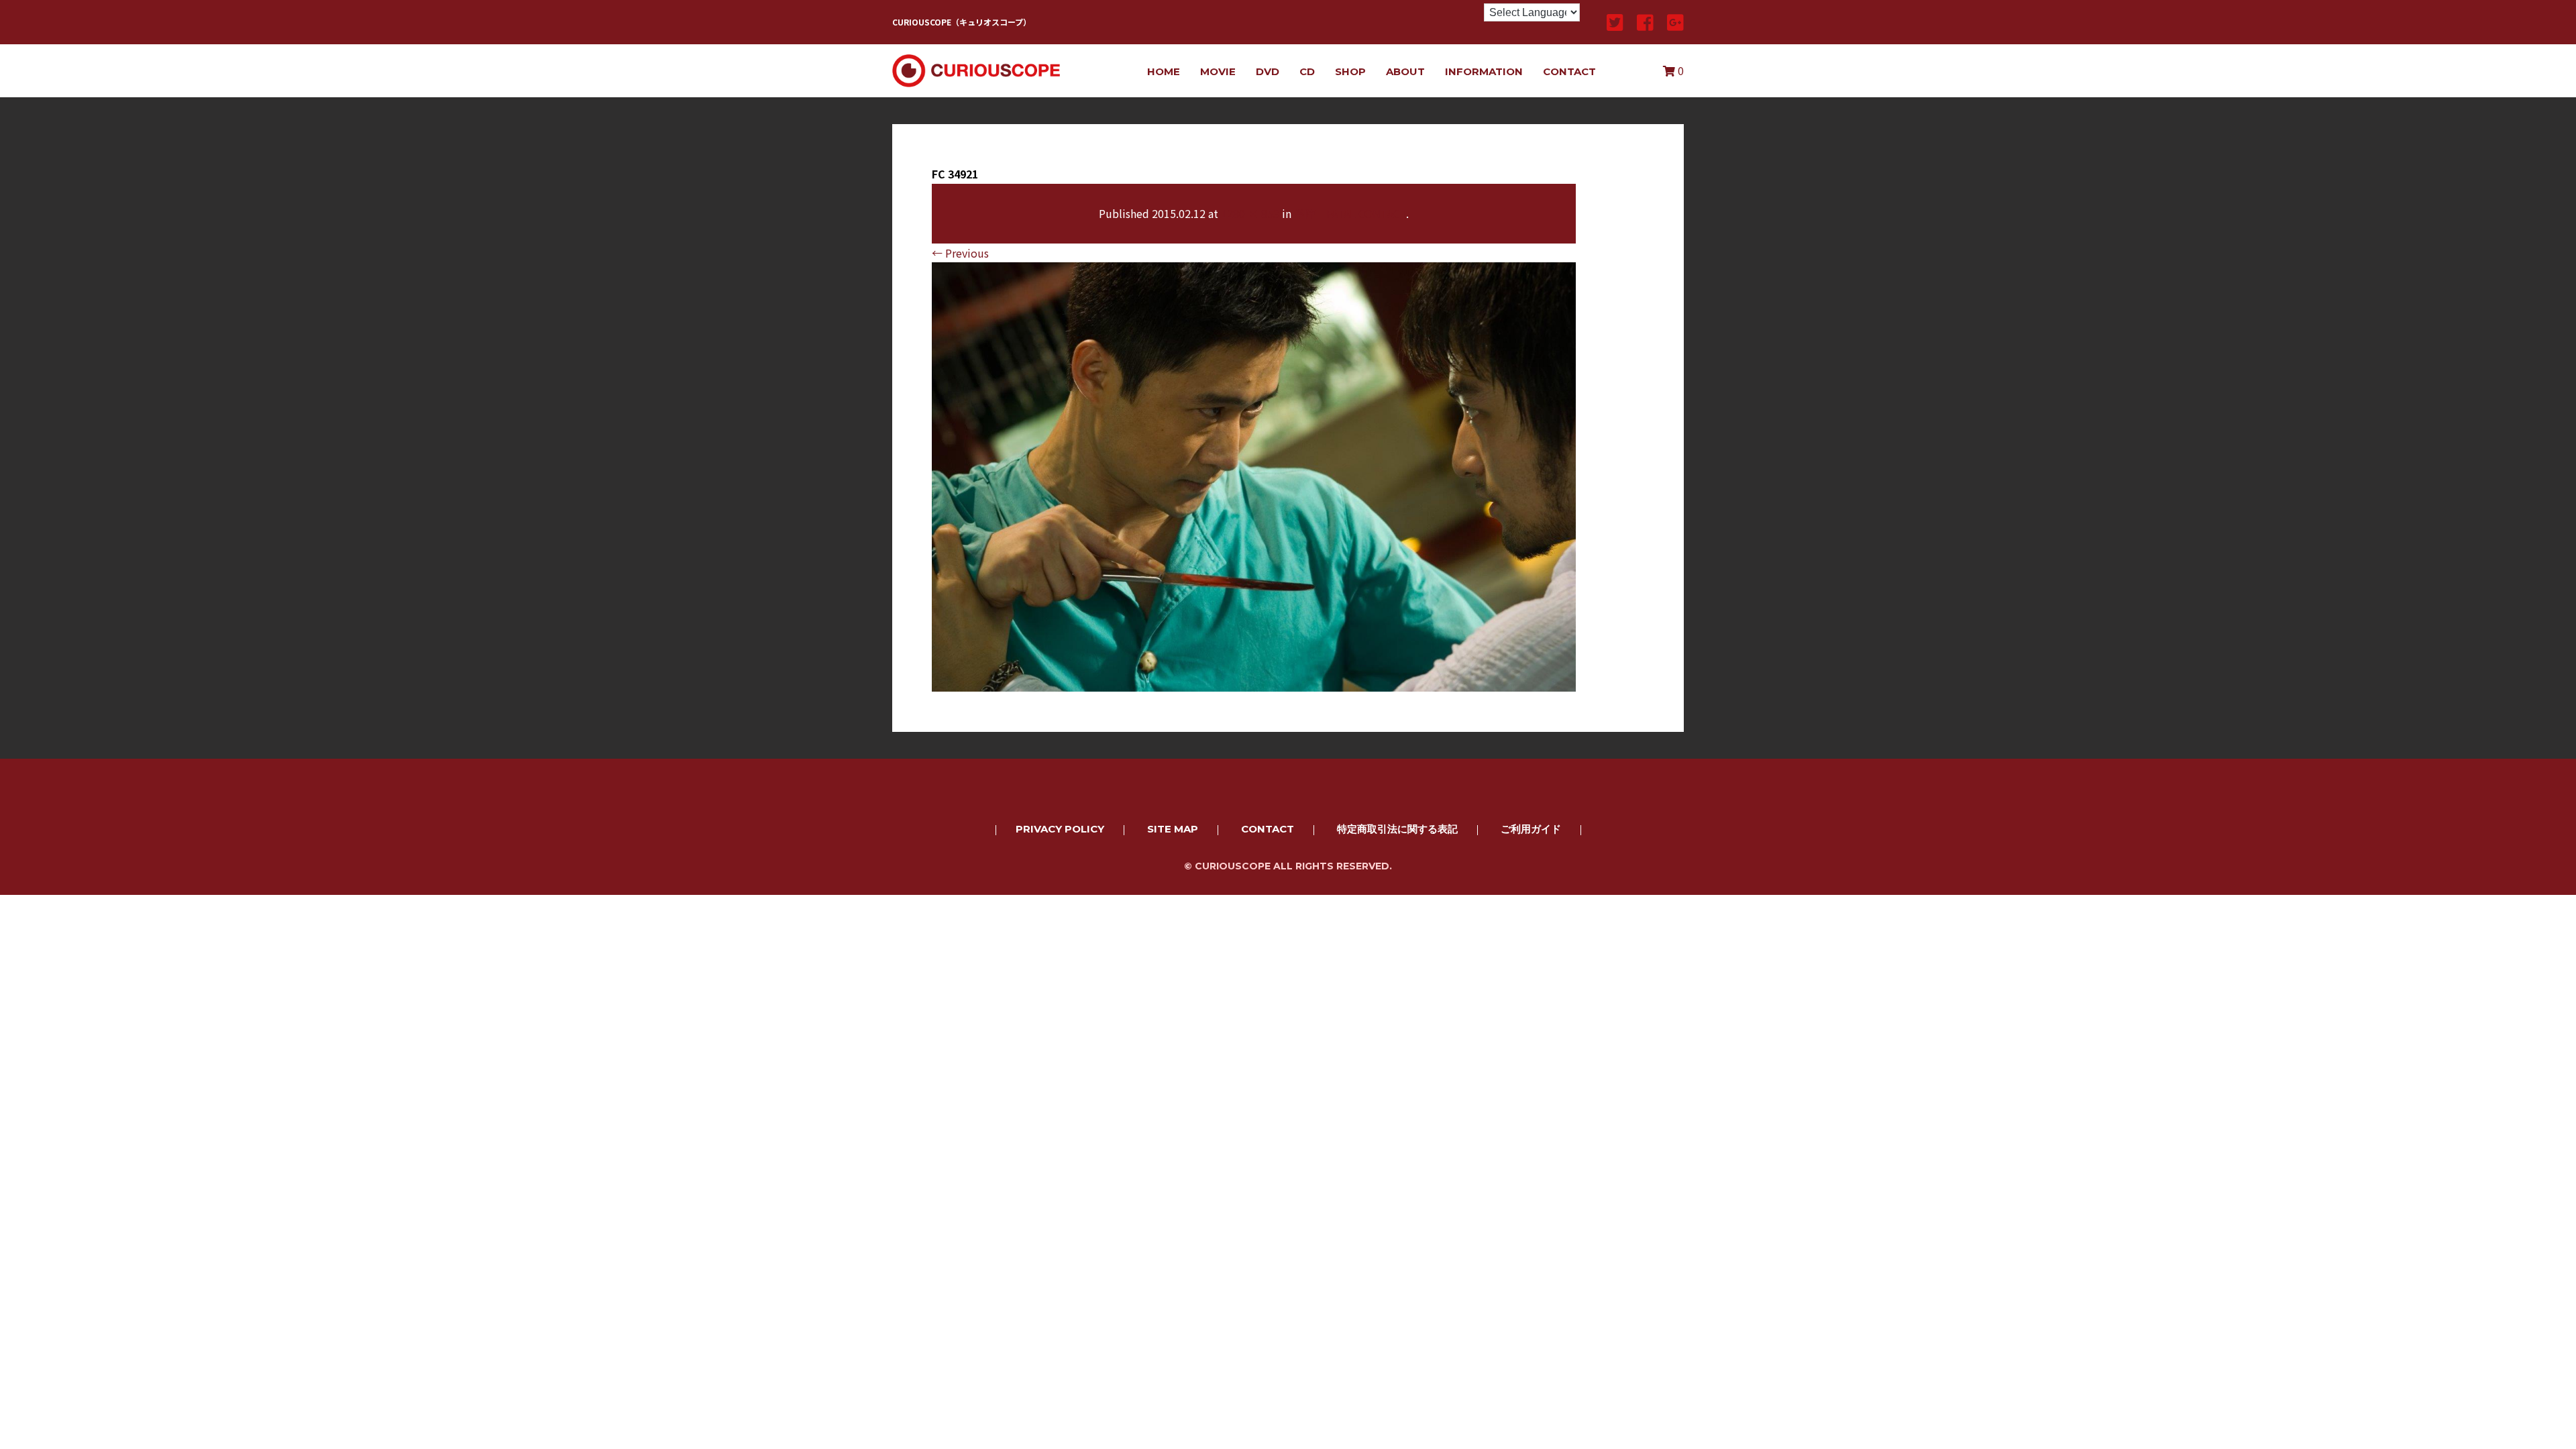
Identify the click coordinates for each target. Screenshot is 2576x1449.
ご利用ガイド (1531, 829)
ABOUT (1405, 71)
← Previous (960, 253)
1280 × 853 (1250, 213)
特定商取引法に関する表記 (1397, 829)
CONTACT (1569, 71)
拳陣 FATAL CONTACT (1350, 213)
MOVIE (1218, 71)
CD (1307, 71)
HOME (1164, 71)
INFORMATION (1484, 71)
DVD (1268, 71)
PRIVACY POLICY (1060, 829)
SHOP (1350, 71)
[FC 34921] (1254, 682)
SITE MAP (1173, 829)
